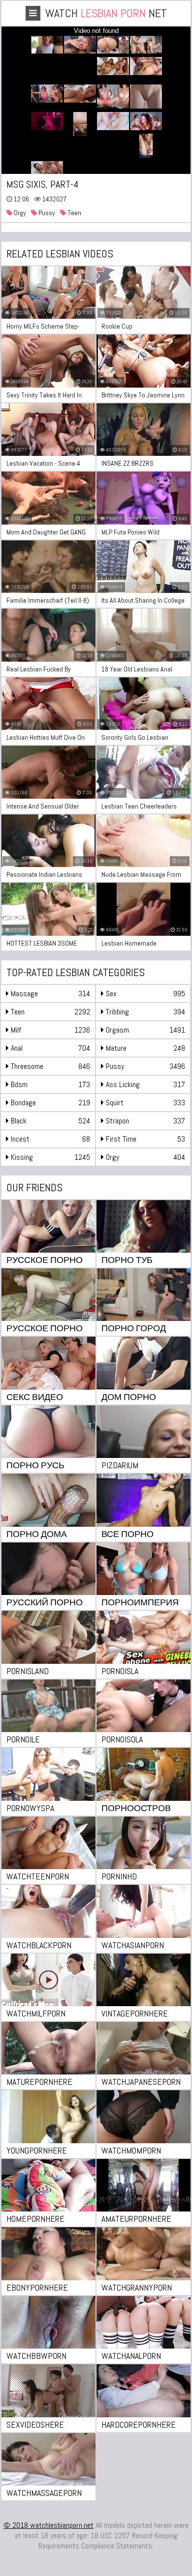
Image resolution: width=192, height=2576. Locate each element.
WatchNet (106, 13)
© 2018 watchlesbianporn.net (48, 2525)
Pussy (46, 213)
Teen (74, 213)
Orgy (19, 213)
